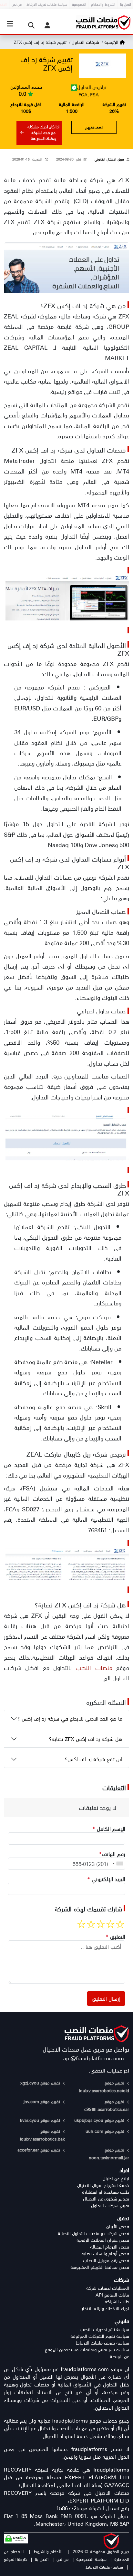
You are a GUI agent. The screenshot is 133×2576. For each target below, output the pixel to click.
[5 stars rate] (81, 1924)
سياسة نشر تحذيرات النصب (104, 2329)
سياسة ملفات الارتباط (104, 2567)
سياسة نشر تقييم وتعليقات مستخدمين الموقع (87, 2350)
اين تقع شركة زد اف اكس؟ (94, 1759)
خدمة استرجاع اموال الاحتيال (103, 2185)
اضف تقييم (94, 127)
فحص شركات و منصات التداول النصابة (93, 2233)
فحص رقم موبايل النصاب (106, 2260)
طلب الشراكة (117, 2302)
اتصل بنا (42, 2559)
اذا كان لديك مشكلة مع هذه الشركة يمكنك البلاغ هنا (43, 132)
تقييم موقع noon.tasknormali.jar (109, 2154)
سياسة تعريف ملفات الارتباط (102, 2343)
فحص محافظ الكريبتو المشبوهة (100, 2267)
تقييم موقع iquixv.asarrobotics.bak (42, 2135)
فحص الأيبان (118, 2226)
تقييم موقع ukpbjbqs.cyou (100, 2120)
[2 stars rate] (110, 1924)
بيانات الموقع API (112, 2295)
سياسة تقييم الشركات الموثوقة (100, 2336)
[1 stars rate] (120, 1924)
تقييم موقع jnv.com (42, 2101)
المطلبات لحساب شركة (108, 2288)
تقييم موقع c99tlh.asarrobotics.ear (107, 2105)
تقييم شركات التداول (110, 2205)
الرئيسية (111, 42)
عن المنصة (119, 2356)
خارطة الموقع (15, 2559)
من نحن (62, 2559)
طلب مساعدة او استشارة (106, 2192)
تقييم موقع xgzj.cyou (41, 2083)
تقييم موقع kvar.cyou (41, 2120)
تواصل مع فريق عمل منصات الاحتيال (86, 2049)
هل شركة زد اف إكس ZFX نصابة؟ (86, 1739)
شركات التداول (85, 42)
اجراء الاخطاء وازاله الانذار (105, 2308)
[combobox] (118, 1864)
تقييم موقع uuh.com (106, 2131)
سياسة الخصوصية (91, 2559)
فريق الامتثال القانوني (109, 159)
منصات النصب (94, 1667)
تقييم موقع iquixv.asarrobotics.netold (104, 2087)
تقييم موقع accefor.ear (39, 2150)
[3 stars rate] (101, 1924)
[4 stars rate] (91, 1924)
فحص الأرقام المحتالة (110, 2247)
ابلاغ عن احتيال (116, 2178)
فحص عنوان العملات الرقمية (103, 2240)
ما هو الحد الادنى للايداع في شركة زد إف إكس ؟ (70, 1718)
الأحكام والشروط (48, 2551)
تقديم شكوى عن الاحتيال (106, 2199)
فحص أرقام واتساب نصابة (105, 2254)
